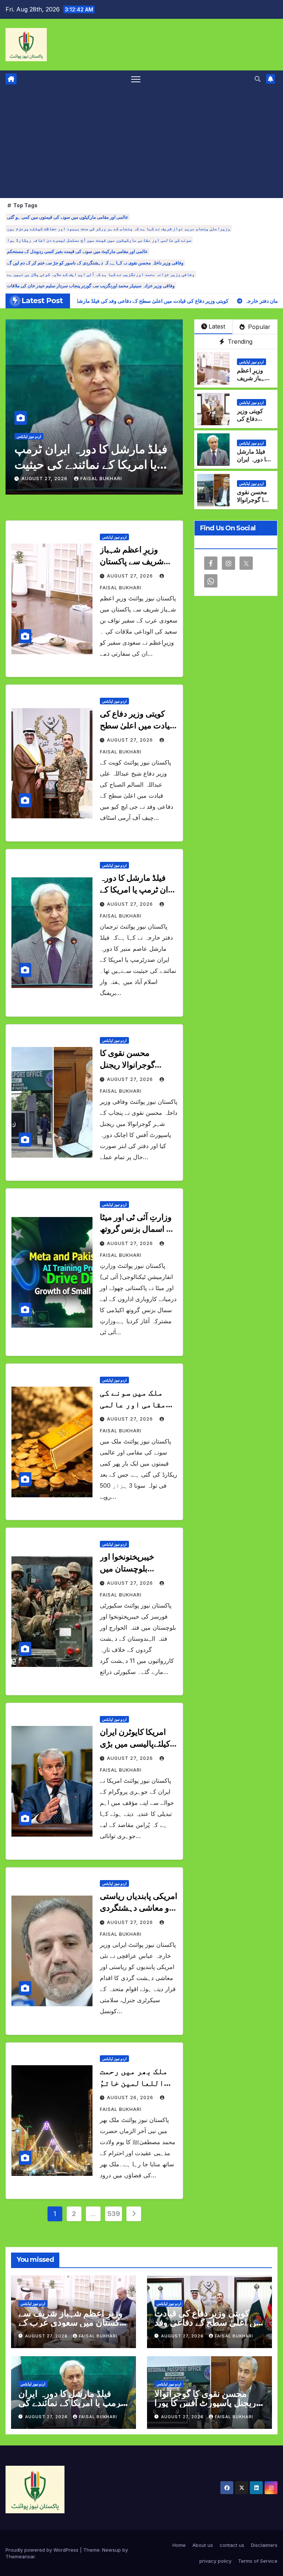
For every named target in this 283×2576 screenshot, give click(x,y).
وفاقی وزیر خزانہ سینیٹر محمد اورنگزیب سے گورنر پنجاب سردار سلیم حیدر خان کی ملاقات (91, 286)
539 (114, 2214)
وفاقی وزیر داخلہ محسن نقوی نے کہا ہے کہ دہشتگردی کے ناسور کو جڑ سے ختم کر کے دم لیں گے (95, 263)
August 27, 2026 (45, 479)
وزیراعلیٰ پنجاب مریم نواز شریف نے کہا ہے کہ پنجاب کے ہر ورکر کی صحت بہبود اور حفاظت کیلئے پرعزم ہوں (119, 228)
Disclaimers (264, 2545)
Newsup (111, 2550)
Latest (217, 326)
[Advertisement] (141, 143)
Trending (239, 341)
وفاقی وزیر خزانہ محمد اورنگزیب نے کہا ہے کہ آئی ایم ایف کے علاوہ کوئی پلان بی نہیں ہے (101, 274)
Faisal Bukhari (101, 479)
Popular (258, 327)
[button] (258, 79)
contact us (232, 2545)
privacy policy (215, 2561)
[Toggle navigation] (136, 79)
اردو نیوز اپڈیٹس (29, 436)
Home (179, 2545)
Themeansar (20, 2556)
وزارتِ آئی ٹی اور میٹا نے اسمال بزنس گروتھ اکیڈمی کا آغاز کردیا (137, 1229)
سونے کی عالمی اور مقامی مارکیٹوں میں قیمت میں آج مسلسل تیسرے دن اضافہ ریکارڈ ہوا (99, 240)
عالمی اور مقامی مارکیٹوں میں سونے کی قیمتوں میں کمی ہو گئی (68, 217)
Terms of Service (258, 2561)
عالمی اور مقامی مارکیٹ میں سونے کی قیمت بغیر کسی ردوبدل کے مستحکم (77, 251)
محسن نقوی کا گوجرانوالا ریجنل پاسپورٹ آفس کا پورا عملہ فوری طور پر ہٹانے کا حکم (92, 464)
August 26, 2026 (131, 2097)
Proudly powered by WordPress (43, 2550)
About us (203, 2545)
